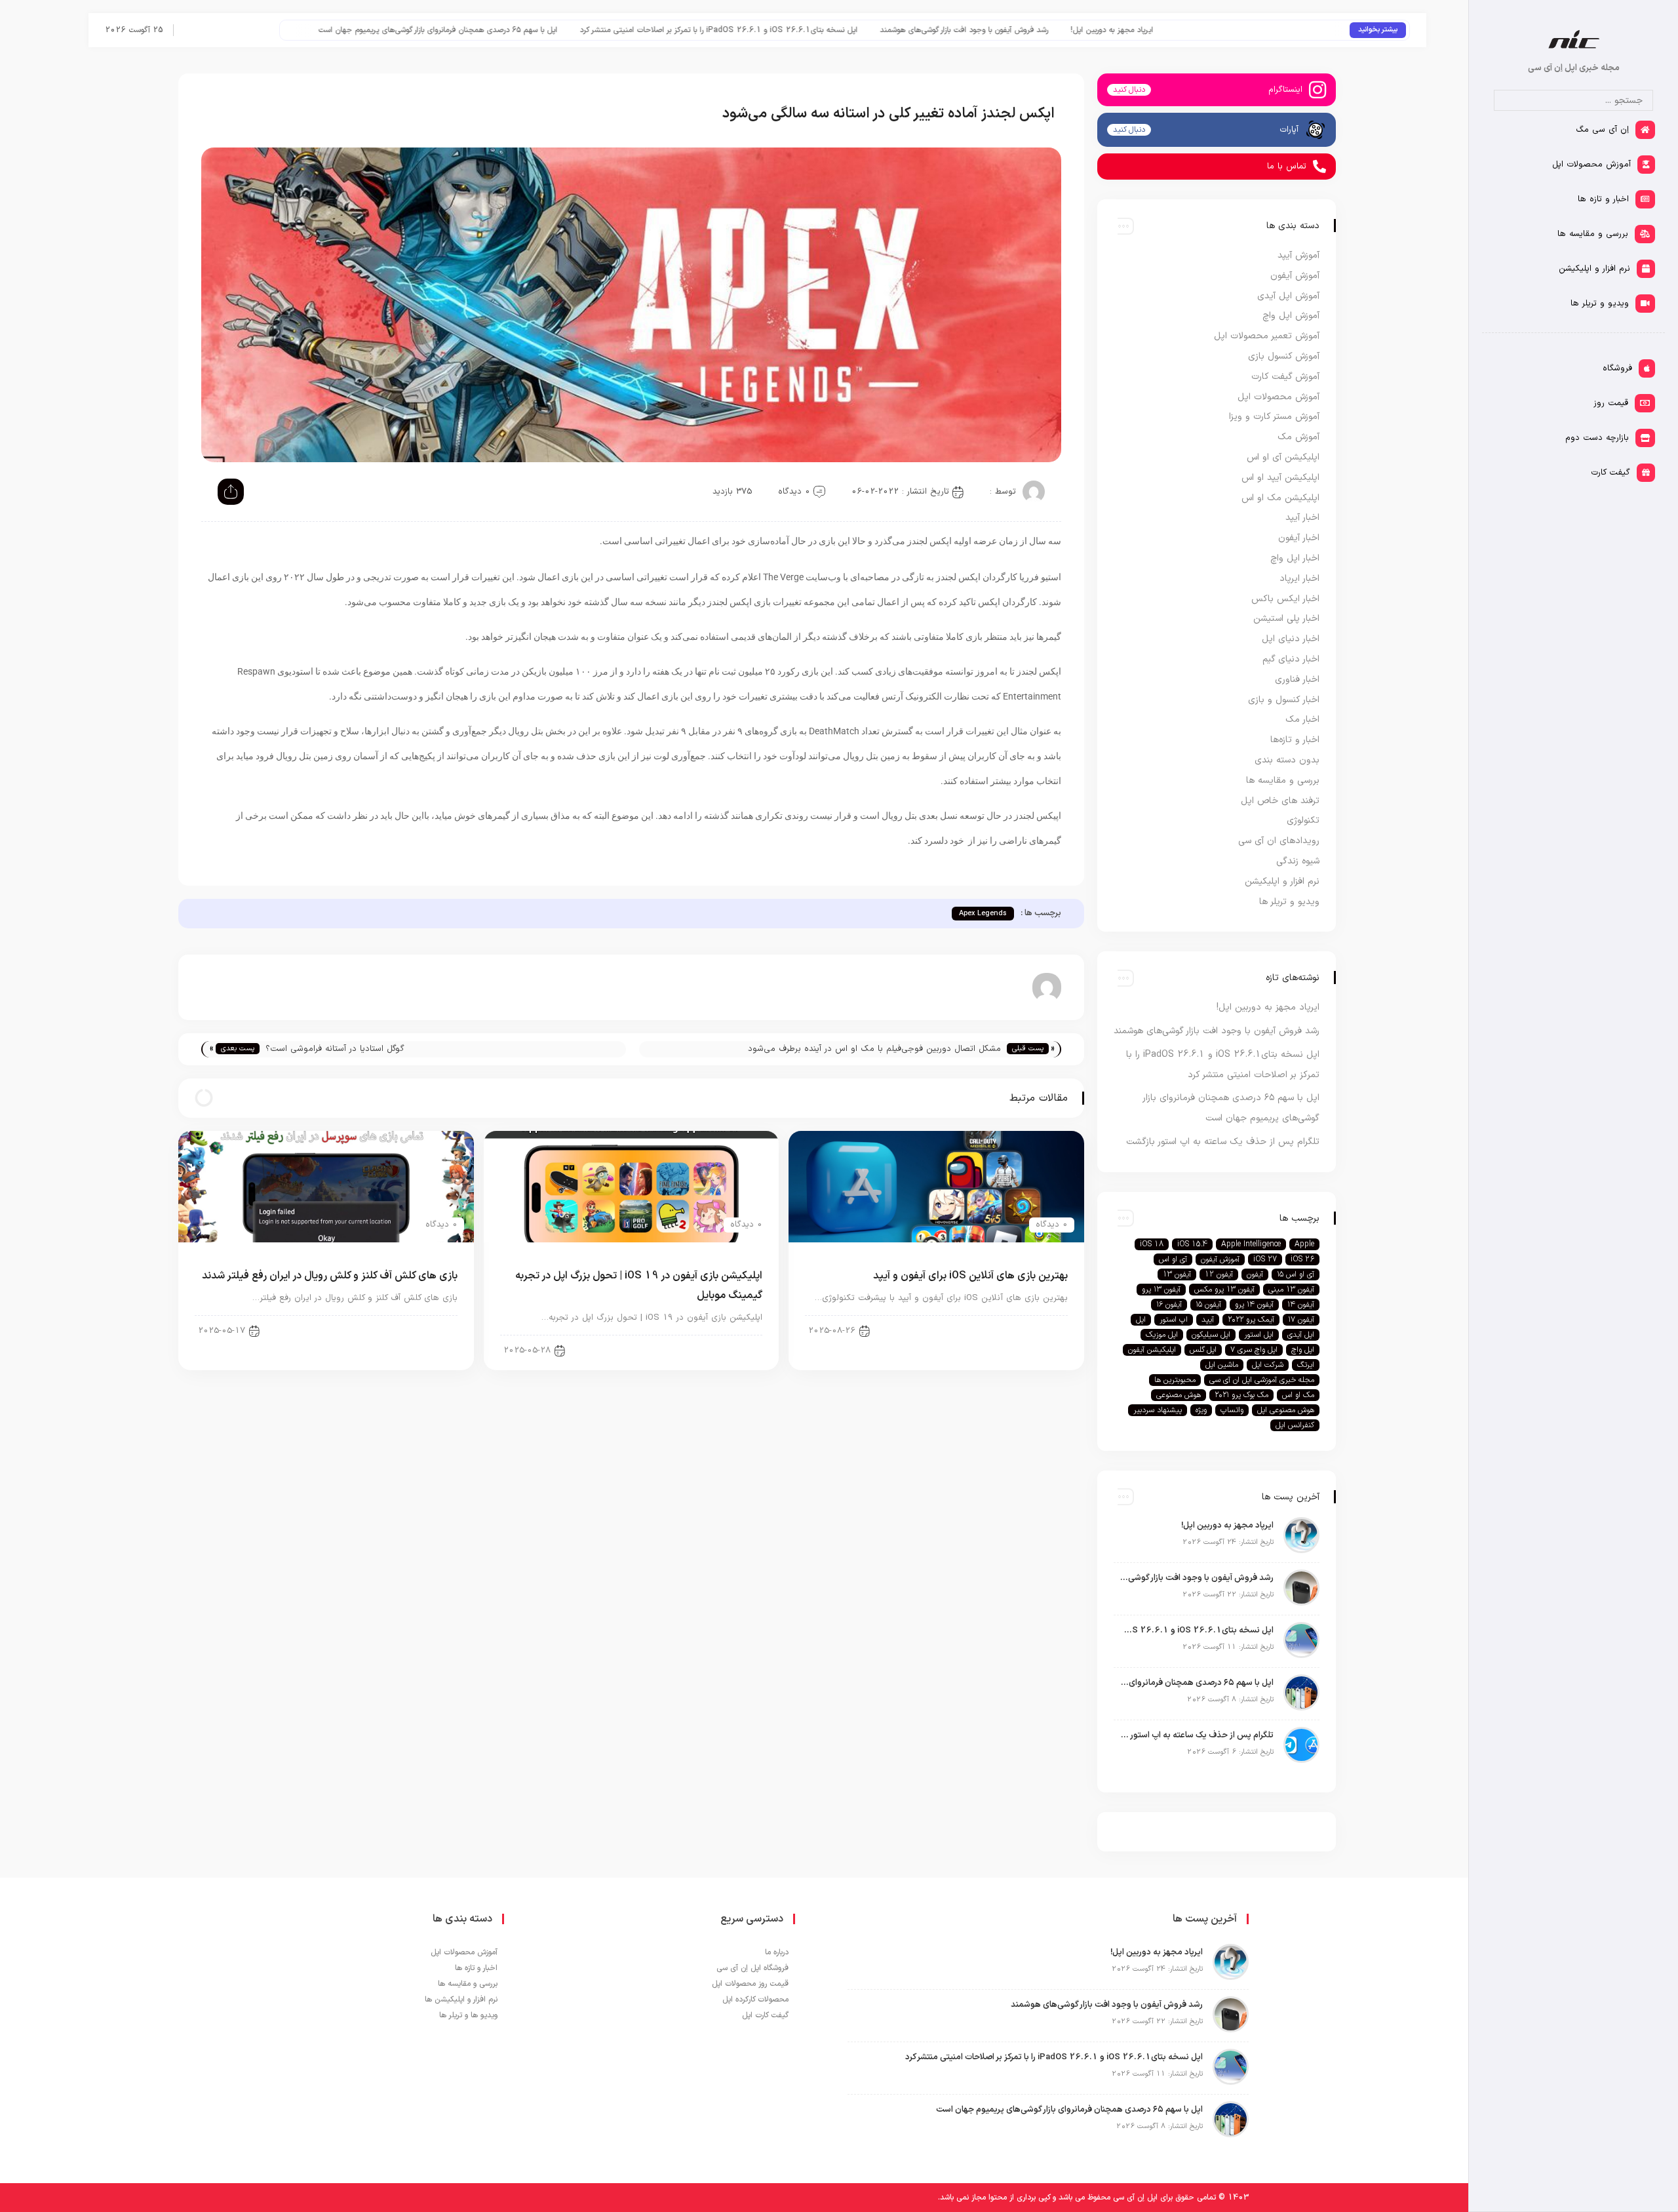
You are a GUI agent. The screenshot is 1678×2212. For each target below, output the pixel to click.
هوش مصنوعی (1179, 1395)
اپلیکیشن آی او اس (1024, 1330)
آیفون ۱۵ (1208, 1305)
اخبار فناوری (1297, 680)
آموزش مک (1298, 437)
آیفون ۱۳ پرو (1161, 1290)
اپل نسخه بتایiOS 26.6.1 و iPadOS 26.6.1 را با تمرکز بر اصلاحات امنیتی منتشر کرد (873, 30)
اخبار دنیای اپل (1291, 639)
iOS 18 (1152, 1244)
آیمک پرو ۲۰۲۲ (1251, 1320)
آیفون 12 (1219, 1274)
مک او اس (1298, 1395)
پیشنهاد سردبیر (1158, 1410)
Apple (1304, 1244)
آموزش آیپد (1298, 255)
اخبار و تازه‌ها (1295, 740)
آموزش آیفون (1295, 276)
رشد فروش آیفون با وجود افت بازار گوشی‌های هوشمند (1119, 30)
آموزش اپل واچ (1291, 316)
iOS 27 (1265, 1259)
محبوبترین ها (1175, 1380)
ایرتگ (1306, 1365)
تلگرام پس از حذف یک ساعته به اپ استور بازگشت (371, 30)
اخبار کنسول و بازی (1284, 700)
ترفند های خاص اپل (1280, 801)
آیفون (1255, 1274)
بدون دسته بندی (1287, 760)
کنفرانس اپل (1295, 1425)
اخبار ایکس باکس (1285, 599)
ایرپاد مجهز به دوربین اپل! (1266, 30)
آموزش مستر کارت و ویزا (1274, 417)
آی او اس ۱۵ (1296, 1274)
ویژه (1201, 1410)
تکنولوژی (1303, 820)
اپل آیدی (1301, 1335)
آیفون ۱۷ (1301, 1320)
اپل (1141, 1320)
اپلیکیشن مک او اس (1280, 498)
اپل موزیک (1162, 1335)
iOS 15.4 (1192, 1244)
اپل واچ (1303, 1350)
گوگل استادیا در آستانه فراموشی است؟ (335, 1049)
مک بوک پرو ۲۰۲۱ (1241, 1395)
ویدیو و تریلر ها (1289, 902)
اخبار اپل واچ (1295, 558)
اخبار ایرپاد (1299, 579)
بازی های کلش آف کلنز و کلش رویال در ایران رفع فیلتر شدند (330, 1276)
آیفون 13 (1177, 1274)
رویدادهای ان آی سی (1279, 841)
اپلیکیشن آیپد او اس (1280, 478)
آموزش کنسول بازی (1284, 356)
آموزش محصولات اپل (1278, 397)
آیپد (1208, 1320)
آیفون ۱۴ (1301, 1305)
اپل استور (1259, 1335)
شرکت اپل (1268, 1365)
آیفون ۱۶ (1169, 1305)
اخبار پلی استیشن (1286, 619)
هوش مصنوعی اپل (1286, 1410)
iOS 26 (1302, 1259)
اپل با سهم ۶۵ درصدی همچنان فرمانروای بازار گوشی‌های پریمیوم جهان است (592, 30)
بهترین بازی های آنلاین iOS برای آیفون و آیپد (970, 1276)
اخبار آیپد (734, 1350)
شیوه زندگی (1298, 861)
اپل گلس (1203, 1350)
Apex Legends (983, 914)
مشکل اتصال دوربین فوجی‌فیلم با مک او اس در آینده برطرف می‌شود (874, 1049)
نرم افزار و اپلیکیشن (1282, 881)
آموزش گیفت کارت (1285, 377)
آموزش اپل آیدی (1288, 296)
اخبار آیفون (1299, 538)
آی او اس (1173, 1259)
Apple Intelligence (1251, 1244)
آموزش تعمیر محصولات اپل (1267, 336)
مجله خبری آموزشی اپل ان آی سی (1262, 1380)
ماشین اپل (1222, 1365)
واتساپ (1232, 1410)
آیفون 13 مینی (1291, 1290)
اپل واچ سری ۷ (1254, 1350)
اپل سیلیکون (1211, 1335)
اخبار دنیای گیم (420, 1330)
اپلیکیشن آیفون (1152, 1350)
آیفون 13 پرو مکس (1224, 1290)
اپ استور (1174, 1320)
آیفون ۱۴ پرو (1254, 1305)
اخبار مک (1302, 720)
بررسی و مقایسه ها (1283, 780)
